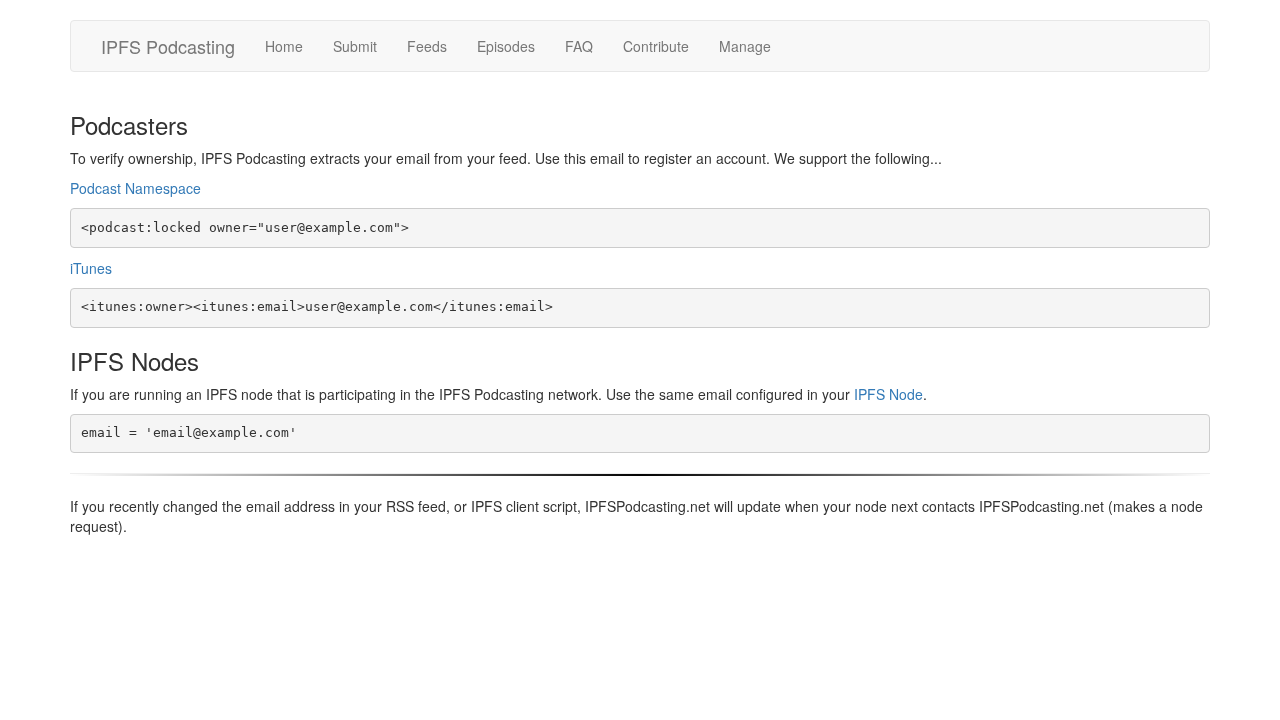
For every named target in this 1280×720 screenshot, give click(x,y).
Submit (355, 46)
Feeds (427, 46)
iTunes (91, 268)
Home (284, 46)
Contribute (656, 46)
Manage (745, 46)
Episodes (506, 46)
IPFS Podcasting (168, 46)
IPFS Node (888, 394)
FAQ (579, 46)
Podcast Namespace (135, 188)
